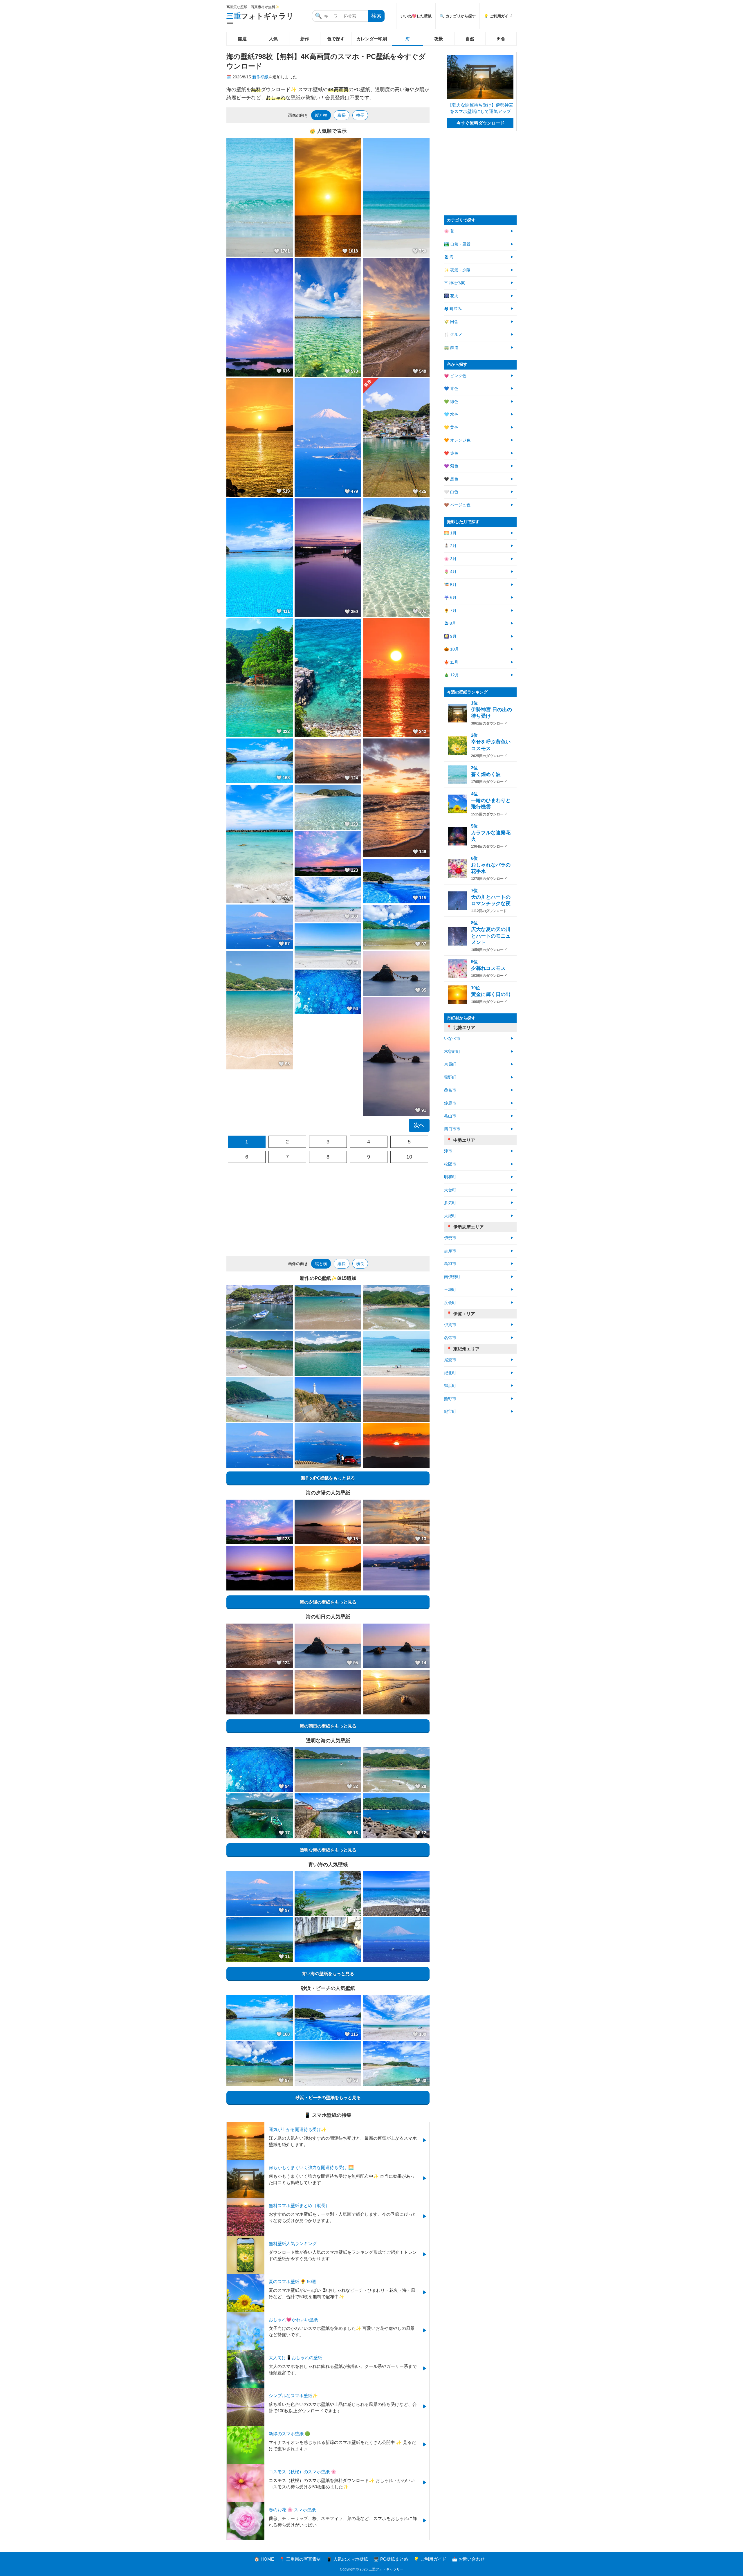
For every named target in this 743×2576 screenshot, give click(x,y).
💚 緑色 (451, 402)
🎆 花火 (451, 296)
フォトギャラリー (260, 20)
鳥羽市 (450, 1264)
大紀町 (450, 1216)
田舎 (501, 39)
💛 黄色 (451, 427)
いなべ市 (452, 1038)
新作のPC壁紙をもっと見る (328, 1478)
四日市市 (452, 1129)
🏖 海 (449, 257)
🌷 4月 (450, 572)
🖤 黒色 (451, 479)
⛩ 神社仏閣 (455, 283)
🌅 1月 (450, 533)
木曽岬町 (452, 1052)
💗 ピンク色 (455, 376)
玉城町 (450, 1290)
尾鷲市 (450, 1360)
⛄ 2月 (450, 546)
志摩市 (450, 1251)
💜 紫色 (451, 466)
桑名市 (450, 1090)
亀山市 (450, 1116)
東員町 (450, 1064)
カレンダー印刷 (372, 39)
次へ (419, 1125)
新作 (305, 39)
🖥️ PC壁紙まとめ (391, 2559)
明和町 (450, 1177)
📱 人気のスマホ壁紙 (347, 2559)
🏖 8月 (450, 623)
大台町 (450, 1190)
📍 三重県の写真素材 (300, 2559)
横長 (360, 115)
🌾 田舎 (451, 322)
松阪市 (450, 1164)
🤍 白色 (451, 492)
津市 (448, 1151)
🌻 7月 (450, 611)
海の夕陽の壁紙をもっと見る (328, 1602)
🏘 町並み (453, 309)
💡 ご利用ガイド (498, 16)
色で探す (336, 39)
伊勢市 (450, 1238)
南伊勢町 (452, 1277)
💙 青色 (451, 389)
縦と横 (321, 115)
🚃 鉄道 (451, 348)
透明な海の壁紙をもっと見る (328, 1850)
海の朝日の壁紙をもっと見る (328, 1726)
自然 (470, 39)
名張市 (450, 1338)
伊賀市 (450, 1325)
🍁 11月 (451, 662)
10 (409, 1157)
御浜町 (450, 1386)
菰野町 (450, 1077)
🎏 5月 (450, 585)
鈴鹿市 (450, 1103)
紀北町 (450, 1373)
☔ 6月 (450, 598)
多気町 (450, 1203)
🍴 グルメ (453, 335)
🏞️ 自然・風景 (457, 244)
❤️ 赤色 (451, 453)
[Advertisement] (328, 1209)
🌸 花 (449, 231)
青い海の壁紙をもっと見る (328, 1974)
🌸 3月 (450, 559)
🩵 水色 (451, 414)
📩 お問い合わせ (468, 2559)
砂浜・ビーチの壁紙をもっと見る (328, 2097)
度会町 (450, 1303)
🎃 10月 (451, 649)
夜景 (439, 39)
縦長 (342, 115)
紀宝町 (450, 1412)
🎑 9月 (450, 636)
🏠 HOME (264, 2559)
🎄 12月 (451, 675)
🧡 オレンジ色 (457, 440)
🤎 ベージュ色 (457, 505)
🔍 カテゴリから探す (458, 16)
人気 (273, 39)
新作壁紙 (260, 77)
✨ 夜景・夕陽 (457, 270)
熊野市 (450, 1399)
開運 (242, 39)
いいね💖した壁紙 (416, 16)
